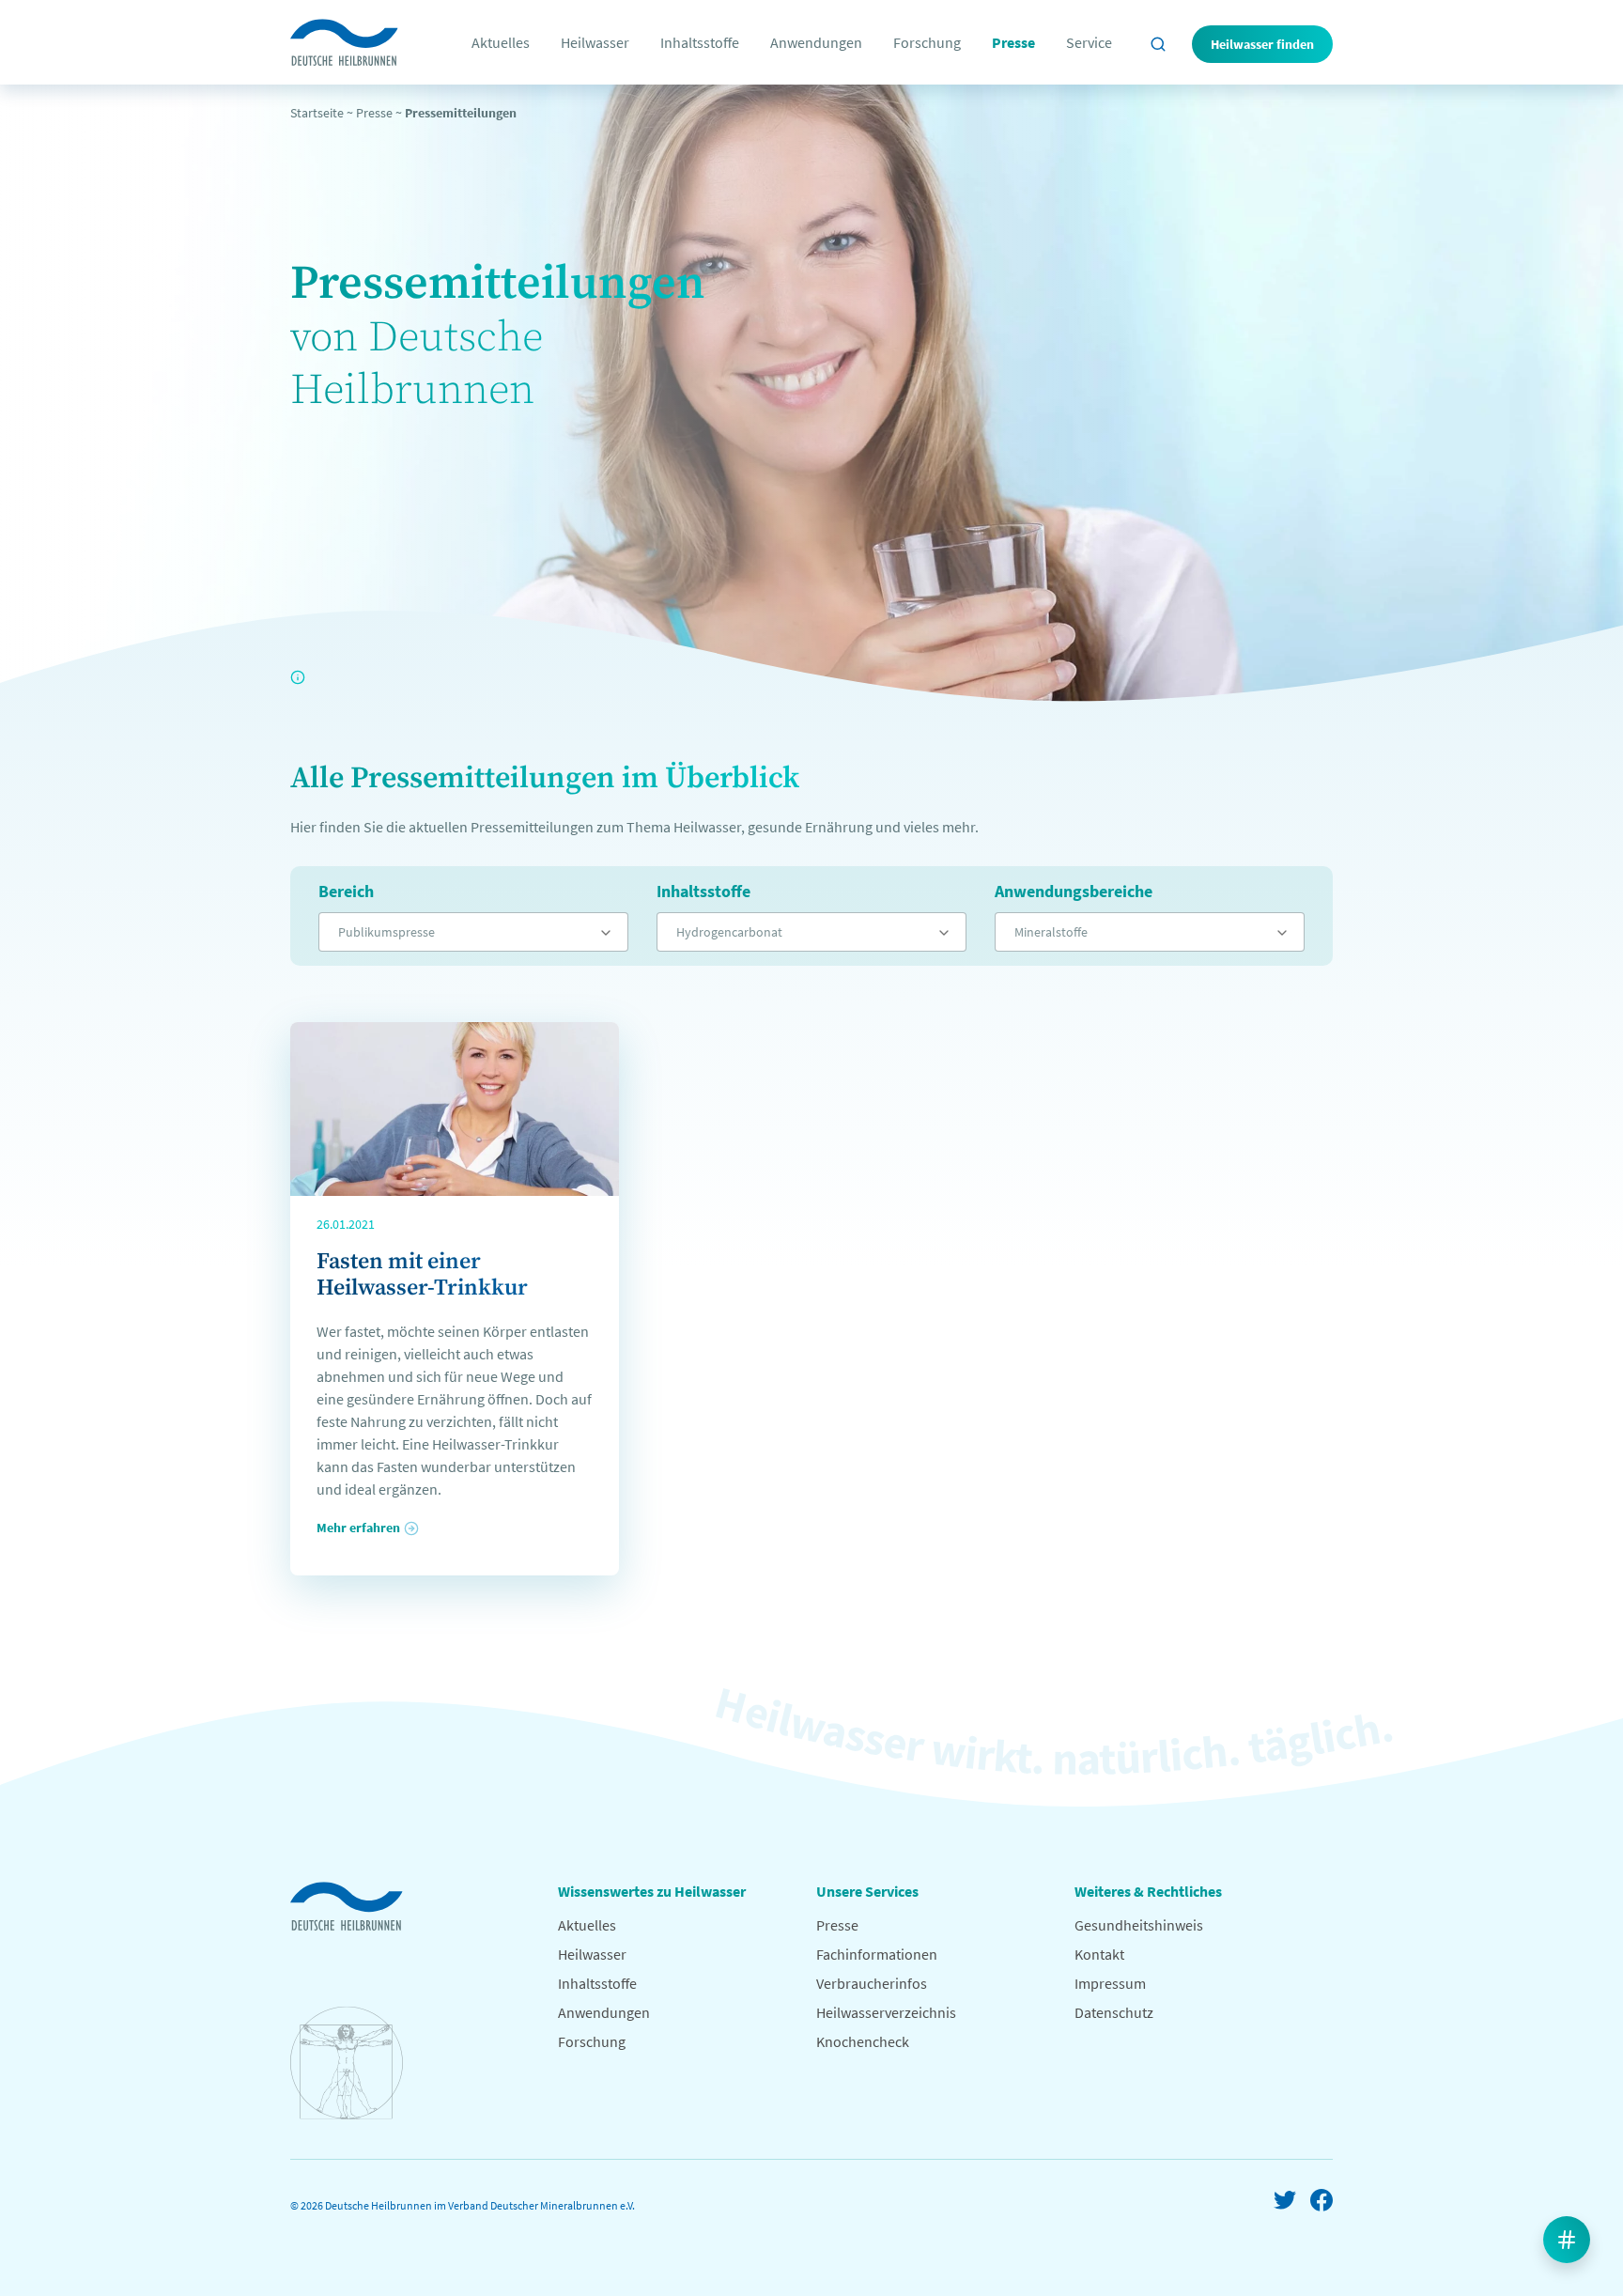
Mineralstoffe (1051, 932)
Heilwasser (595, 42)
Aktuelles (501, 42)
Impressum (1110, 1983)
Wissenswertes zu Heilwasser (652, 1891)
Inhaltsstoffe (700, 42)
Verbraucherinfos (872, 1983)
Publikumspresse (386, 932)
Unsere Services (867, 1891)
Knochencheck (863, 2041)
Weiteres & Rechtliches (1148, 1891)
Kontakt (1099, 1954)
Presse (1013, 42)
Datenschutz (1114, 2012)
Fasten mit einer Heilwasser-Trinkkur (422, 1275)
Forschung (927, 42)
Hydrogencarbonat (729, 932)
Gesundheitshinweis (1139, 1925)
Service (1089, 42)
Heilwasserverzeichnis (886, 2012)
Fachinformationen (877, 1954)
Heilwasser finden (1262, 44)
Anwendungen (816, 42)
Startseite (317, 113)
